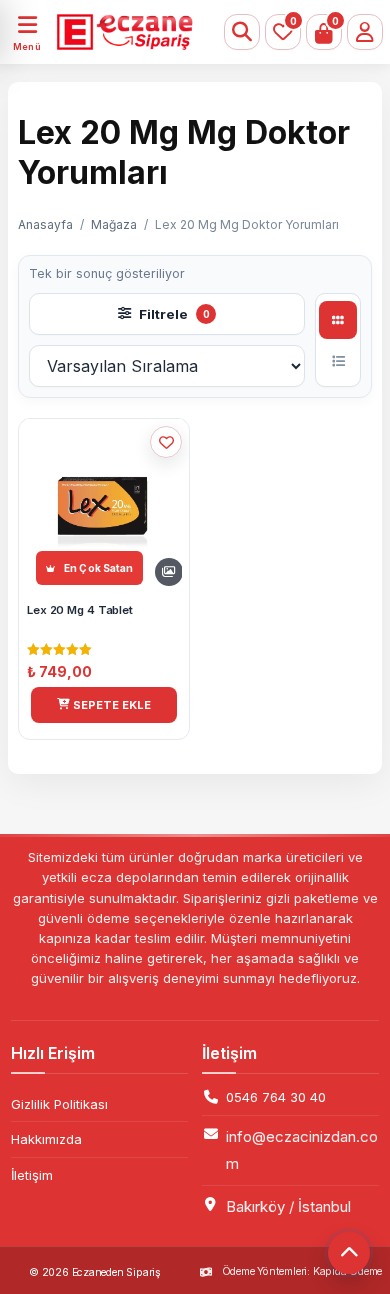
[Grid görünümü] (338, 320)
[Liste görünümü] (338, 361)
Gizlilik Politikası (59, 1104)
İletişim (32, 1175)
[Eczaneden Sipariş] (119, 32)
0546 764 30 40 (276, 1097)
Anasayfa (45, 224)
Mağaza (114, 224)
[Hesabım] (365, 32)
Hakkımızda (46, 1139)
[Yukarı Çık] (349, 1253)
